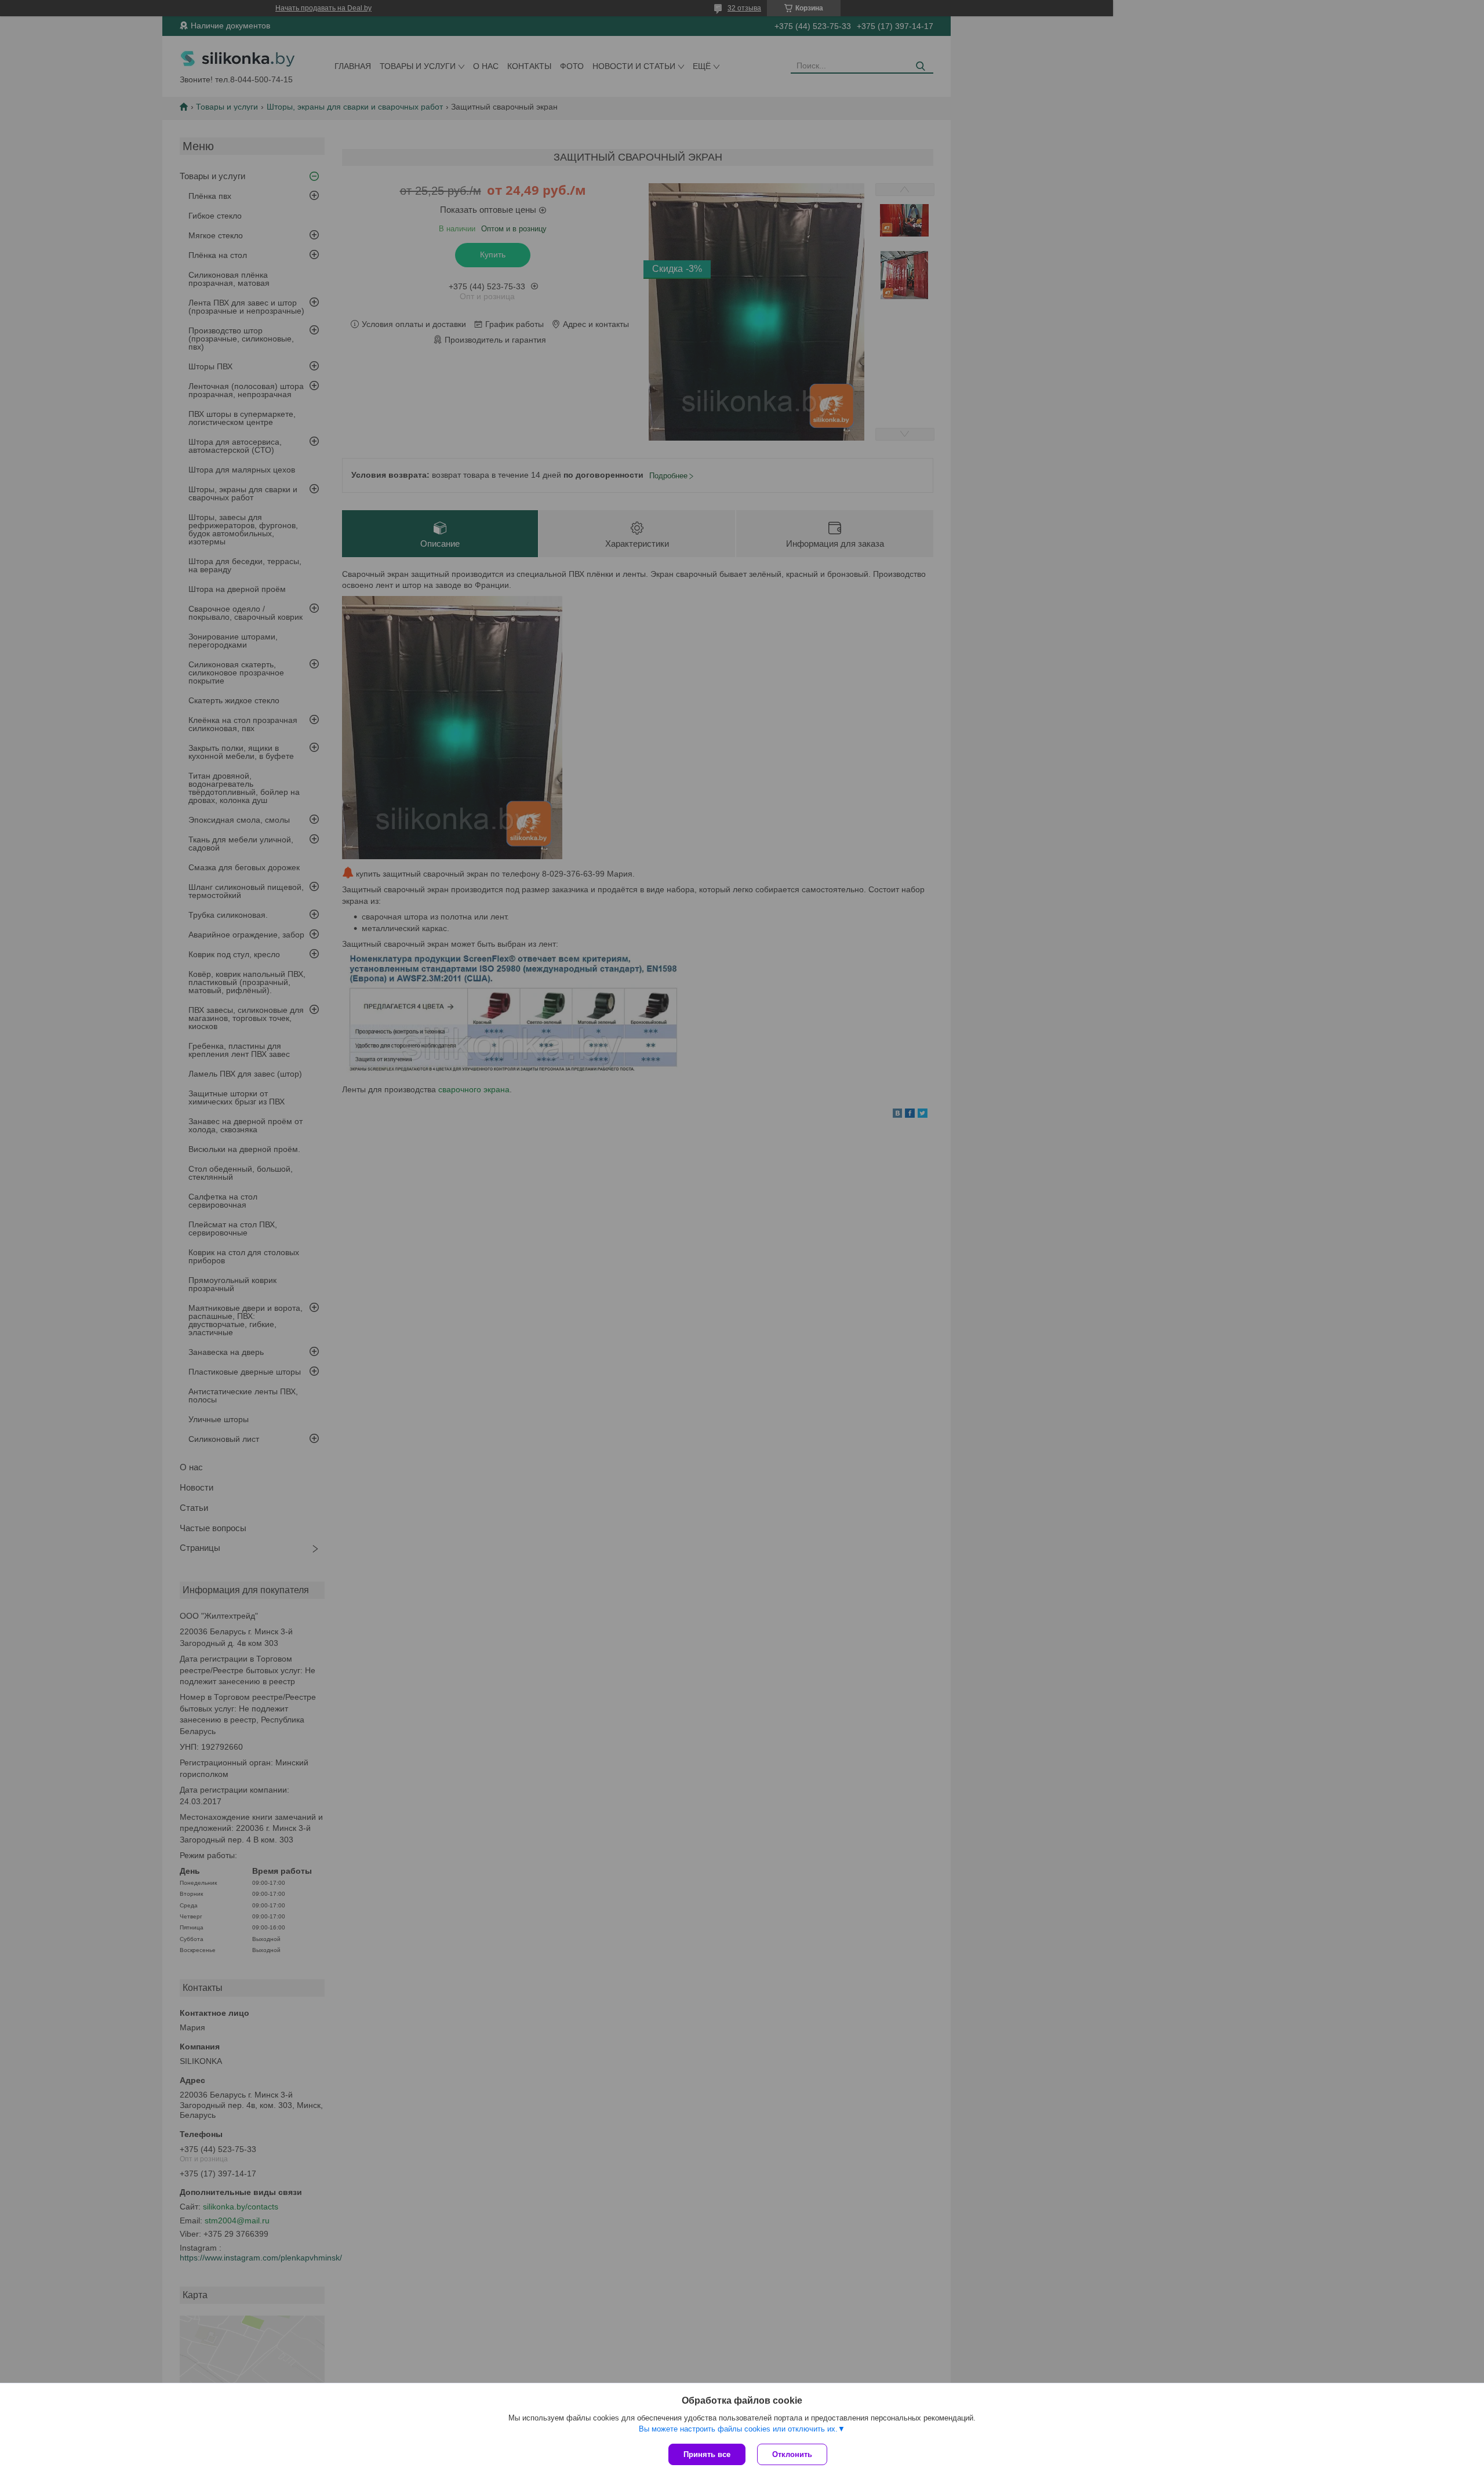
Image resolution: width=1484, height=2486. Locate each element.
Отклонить (792, 2454)
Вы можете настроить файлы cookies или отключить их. (738, 2429)
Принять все (707, 2454)
